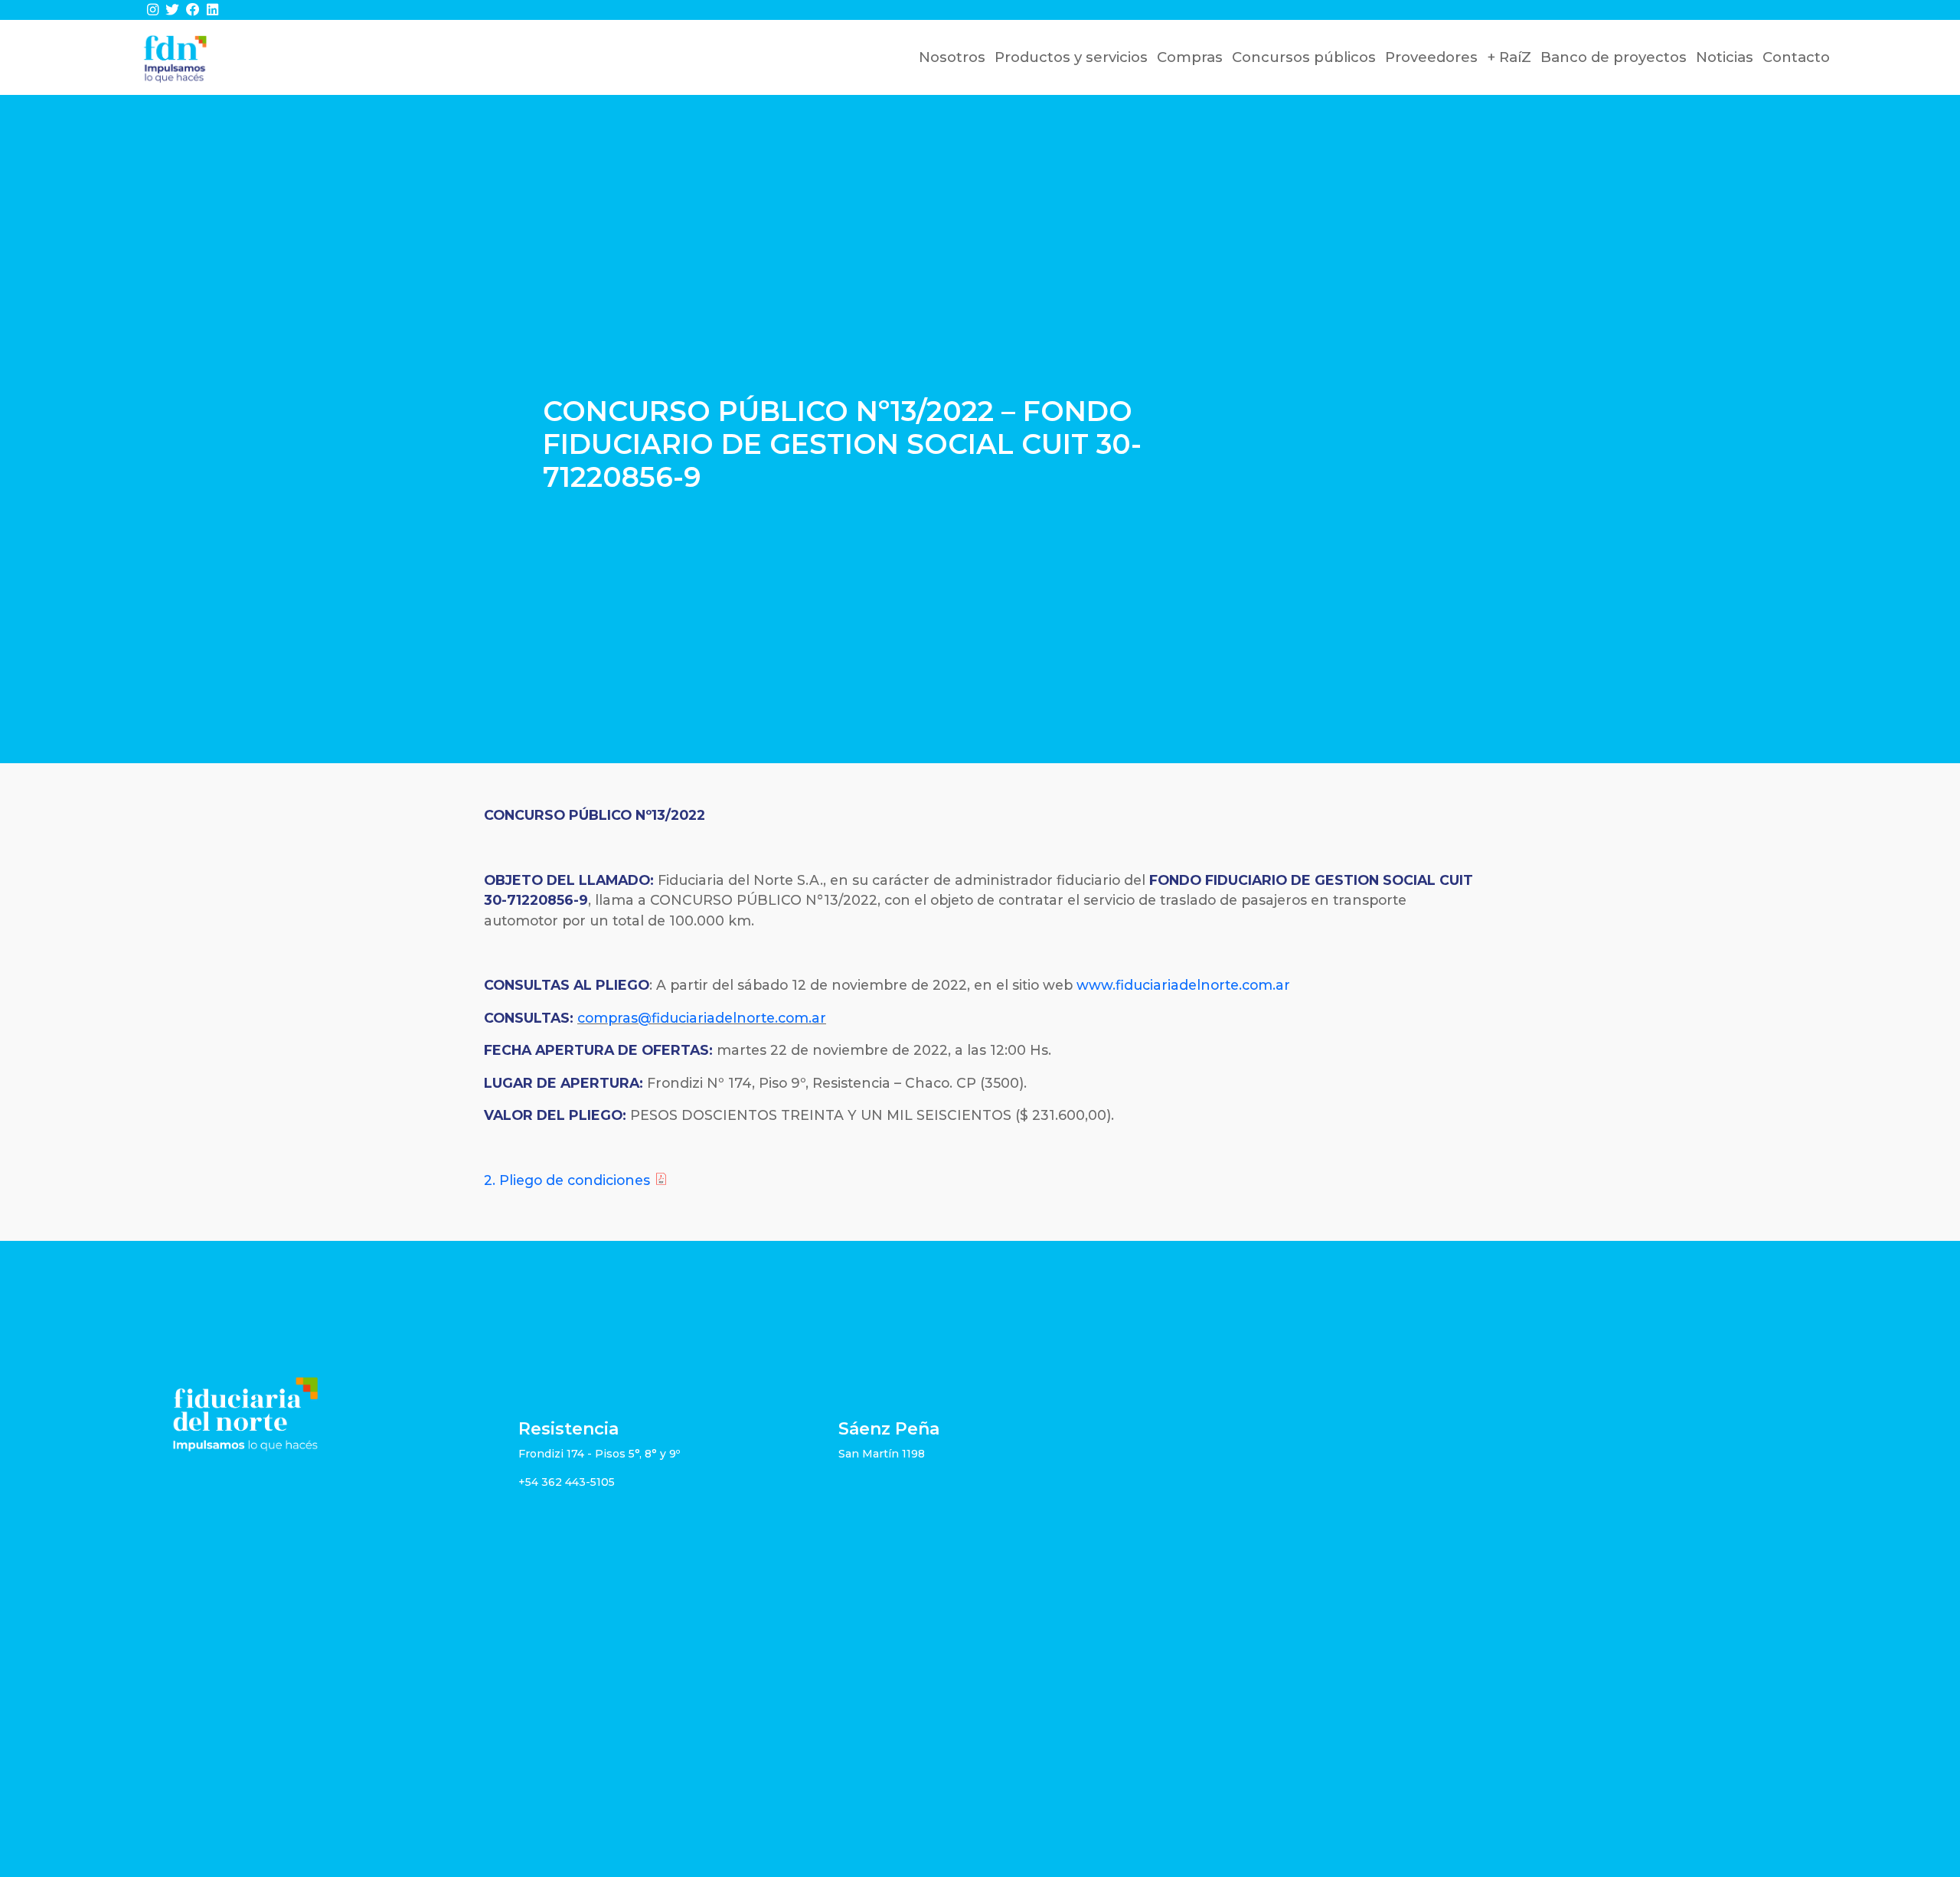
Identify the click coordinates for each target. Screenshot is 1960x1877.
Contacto (1796, 57)
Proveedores (1431, 57)
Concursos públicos (1304, 57)
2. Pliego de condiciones (567, 1180)
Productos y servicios (1071, 57)
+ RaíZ (1509, 57)
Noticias (1725, 57)
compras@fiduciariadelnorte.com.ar (702, 1018)
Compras (1190, 57)
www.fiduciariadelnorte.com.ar (1183, 985)
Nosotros (952, 57)
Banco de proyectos (1614, 57)
